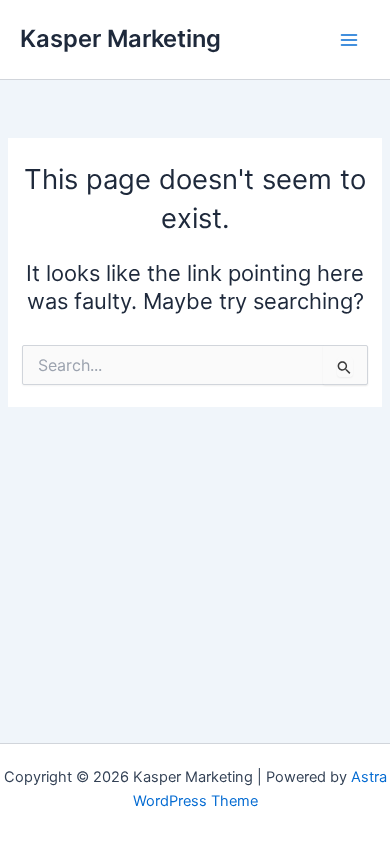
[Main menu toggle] (349, 40)
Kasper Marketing (120, 38)
